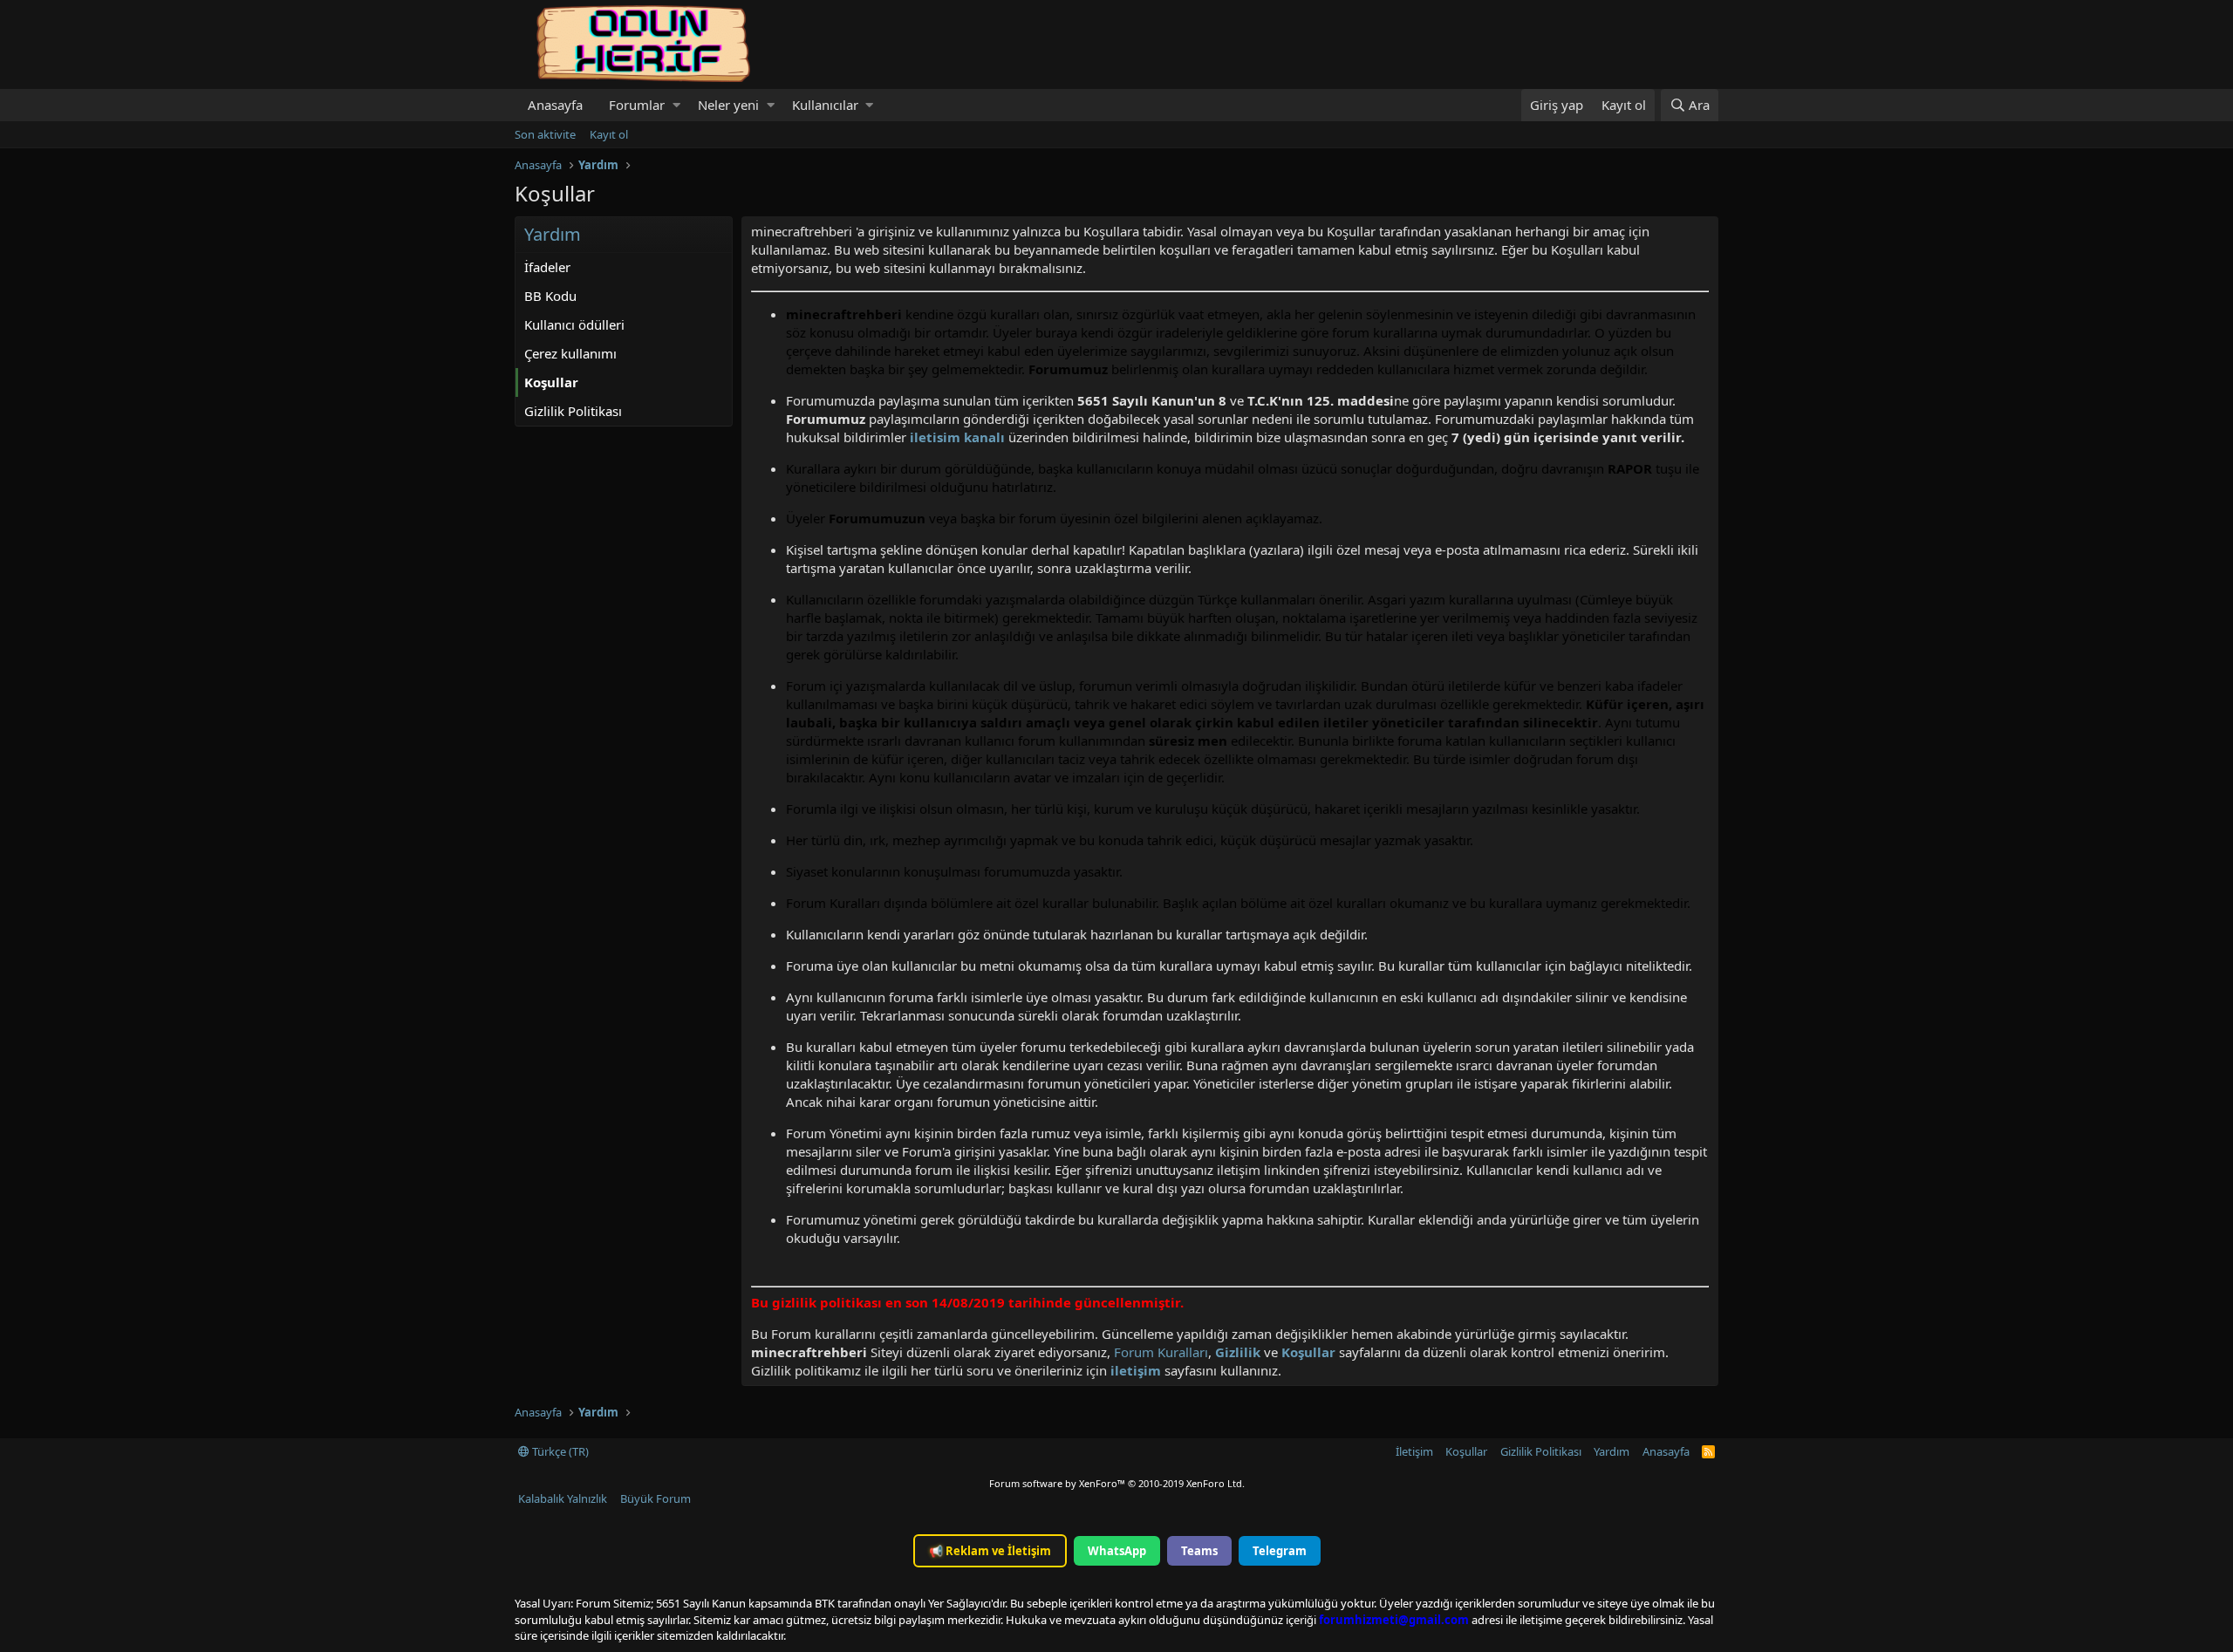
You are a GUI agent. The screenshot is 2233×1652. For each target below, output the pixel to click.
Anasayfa (555, 105)
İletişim (1414, 1451)
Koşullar (551, 382)
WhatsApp (1117, 1551)
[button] (676, 105)
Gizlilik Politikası (573, 411)
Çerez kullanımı (570, 353)
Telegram (1280, 1551)
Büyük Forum (656, 1498)
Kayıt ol (609, 134)
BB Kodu (550, 296)
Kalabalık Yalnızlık (563, 1498)
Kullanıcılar (825, 105)
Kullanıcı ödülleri (574, 324)
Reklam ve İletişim (990, 1551)
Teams (1199, 1551)
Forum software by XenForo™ (1117, 1483)
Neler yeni (728, 105)
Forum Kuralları (1161, 1352)
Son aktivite (545, 134)
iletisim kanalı (956, 437)
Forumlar (637, 105)
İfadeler (547, 267)
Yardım (1612, 1451)
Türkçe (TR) (559, 1451)
